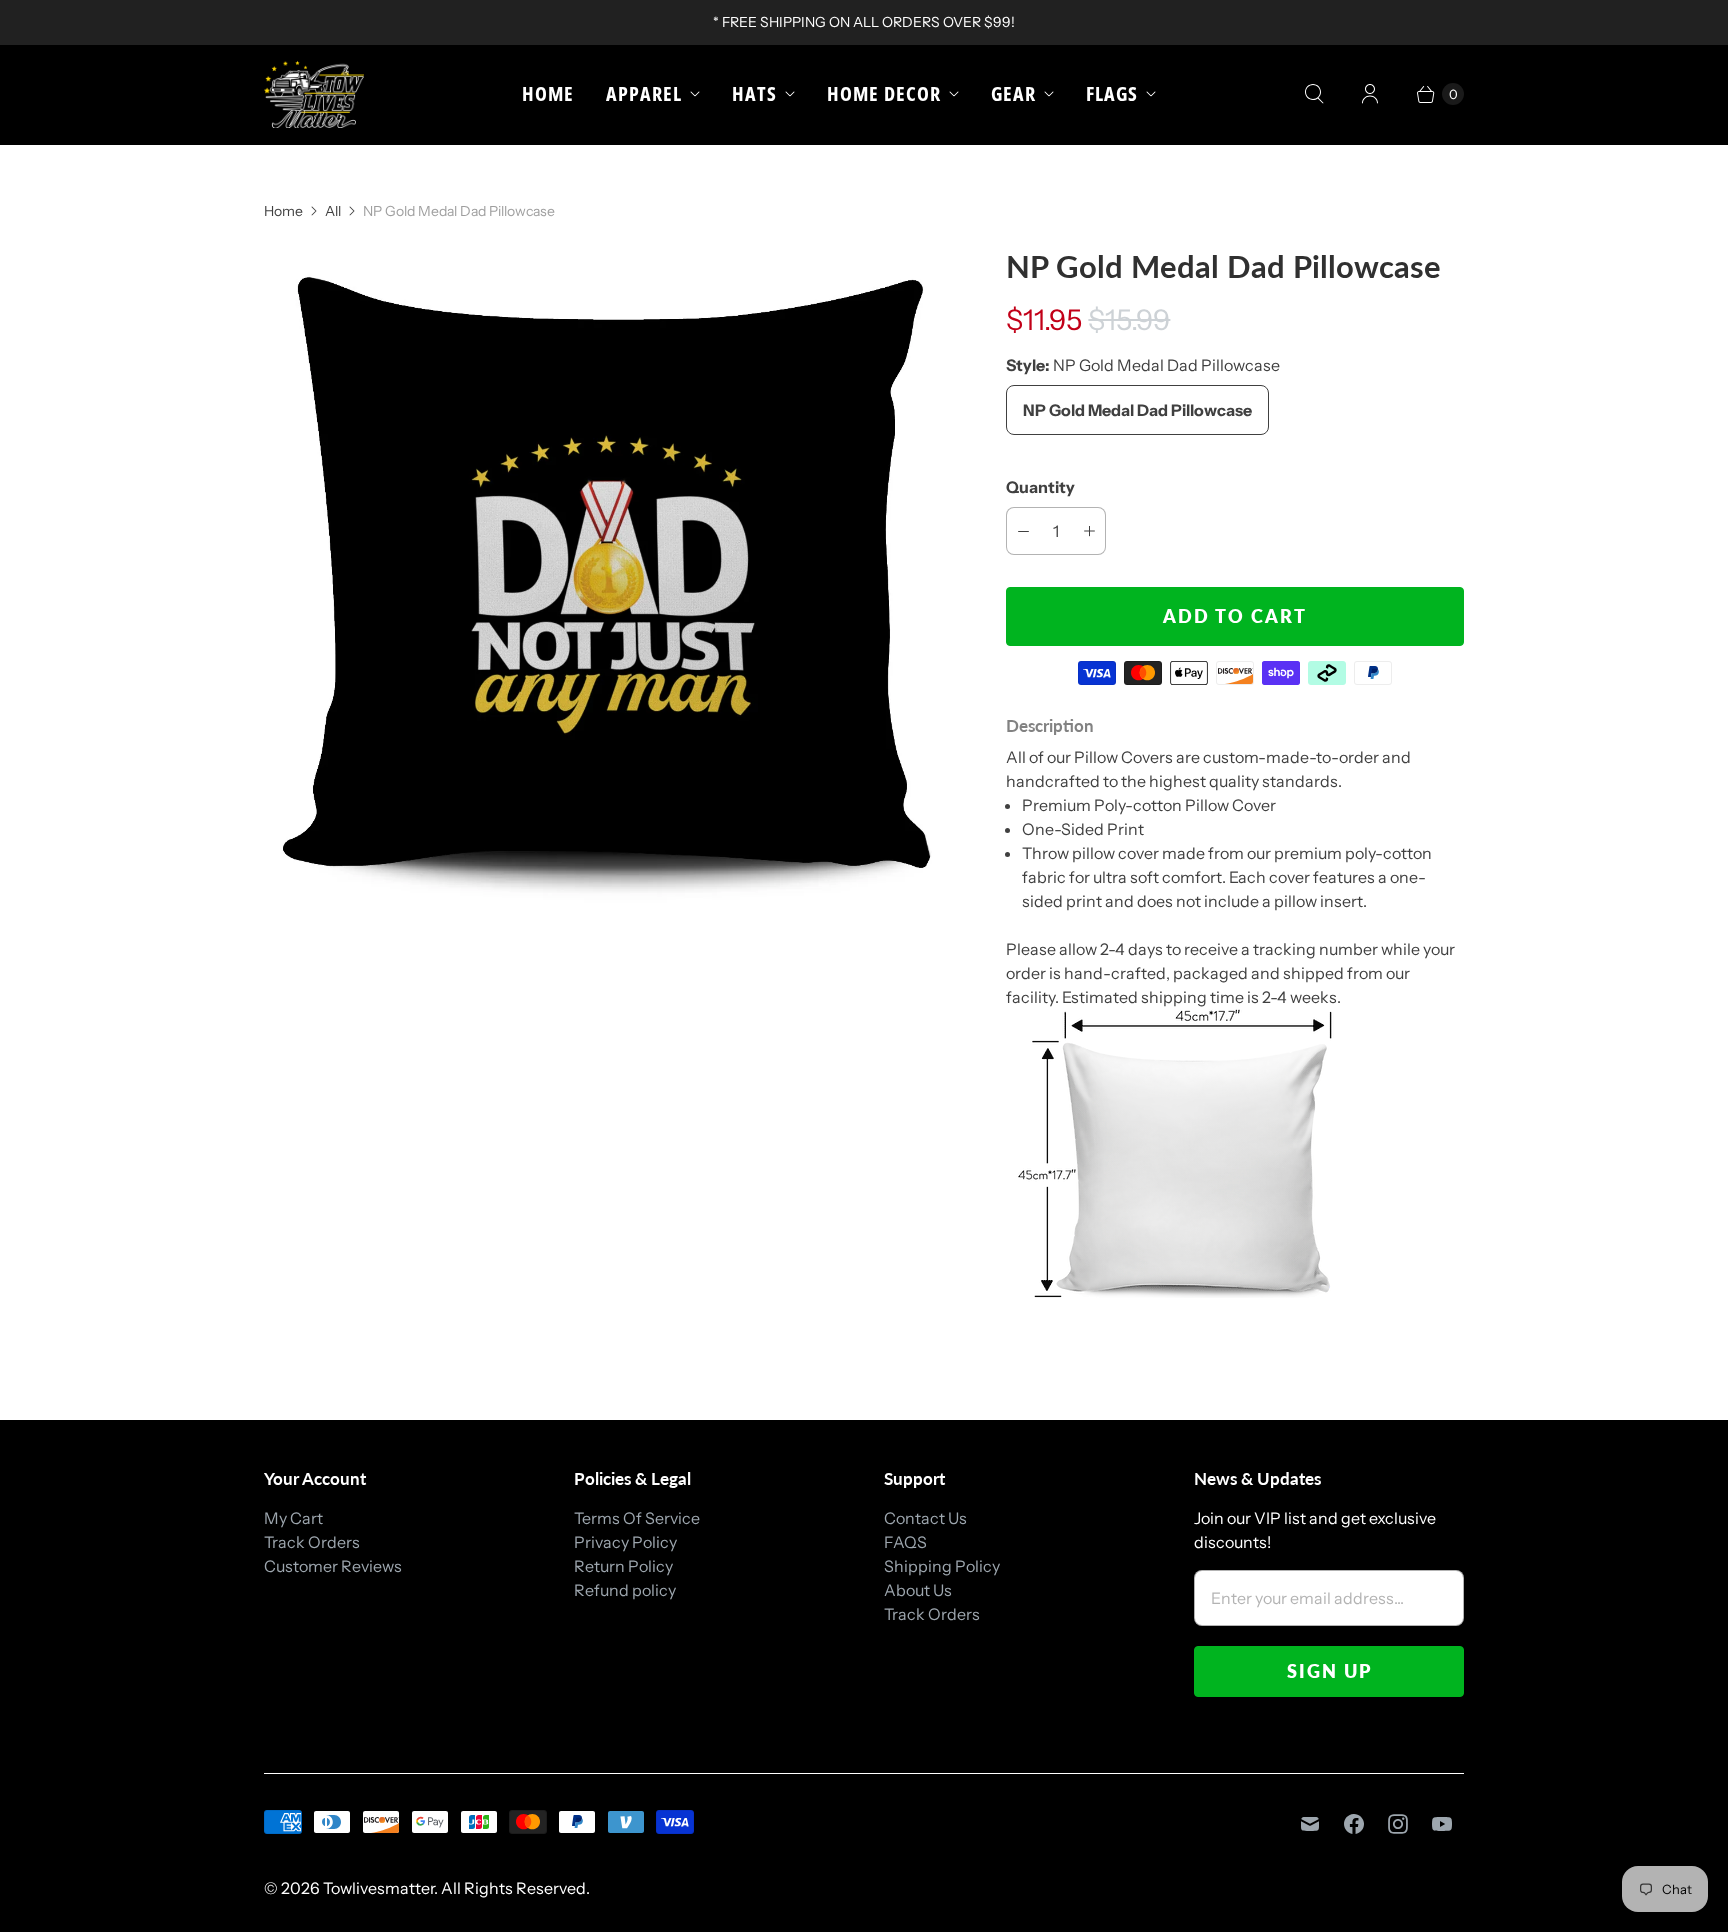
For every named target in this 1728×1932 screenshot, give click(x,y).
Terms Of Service (637, 1518)
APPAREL (644, 93)
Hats (754, 93)
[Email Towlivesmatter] (1310, 1824)
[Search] (1314, 94)
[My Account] (1370, 94)
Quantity (1040, 487)
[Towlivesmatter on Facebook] (1354, 1824)
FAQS (905, 1542)
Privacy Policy (625, 1542)
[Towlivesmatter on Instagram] (1398, 1824)
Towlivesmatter (378, 1888)
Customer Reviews (333, 1566)
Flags (1112, 93)
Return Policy (623, 1566)
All (333, 211)
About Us (918, 1590)
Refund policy (625, 1590)
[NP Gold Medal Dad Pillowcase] (607, 589)
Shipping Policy (942, 1566)
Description (1050, 725)
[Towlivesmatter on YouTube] (1442, 1824)
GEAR (1013, 93)
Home (548, 93)
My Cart (293, 1518)
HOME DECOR (884, 93)
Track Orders (312, 1542)
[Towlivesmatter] (314, 94)
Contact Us (925, 1518)
